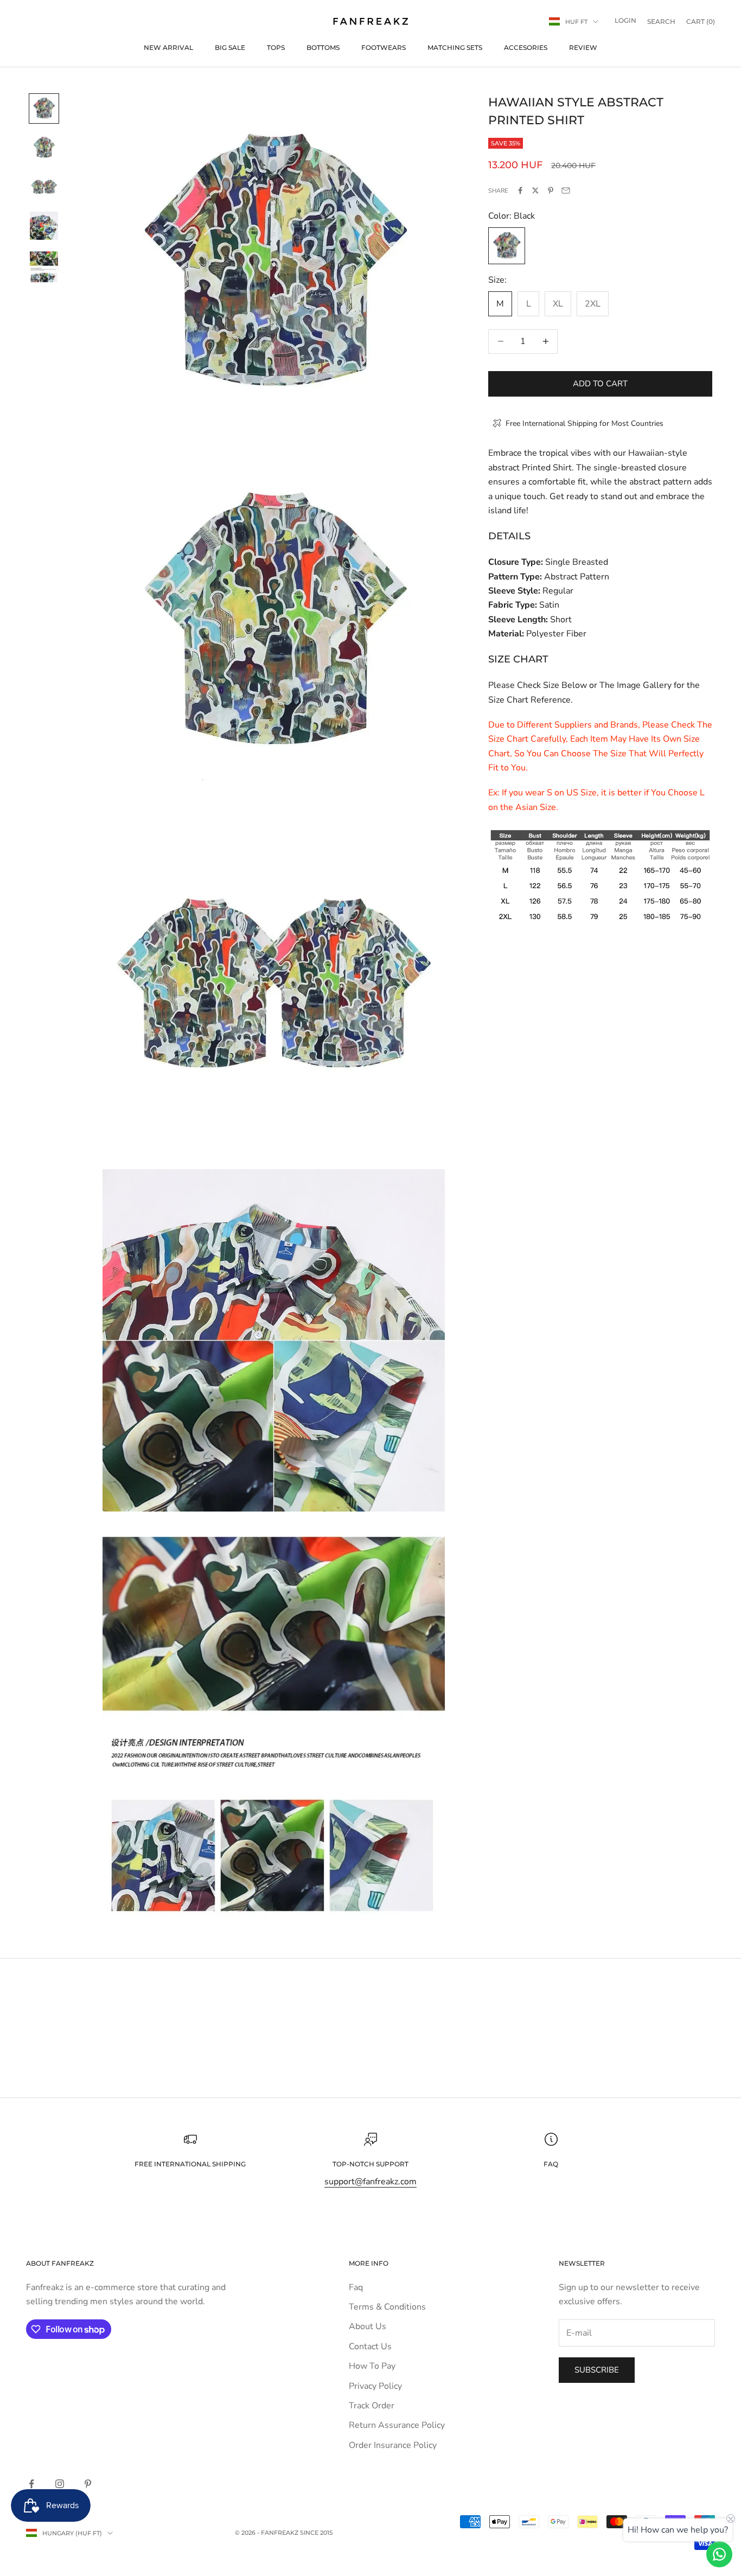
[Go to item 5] (44, 267)
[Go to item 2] (44, 148)
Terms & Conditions (387, 2307)
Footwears (384, 47)
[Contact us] (719, 2554)
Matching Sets (455, 47)
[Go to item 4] (44, 226)
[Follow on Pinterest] (88, 2484)
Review (583, 47)
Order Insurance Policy (393, 2445)
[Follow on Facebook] (31, 2484)
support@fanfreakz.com (370, 2182)
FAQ (551, 2164)
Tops (276, 47)
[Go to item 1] (44, 109)
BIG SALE (230, 47)
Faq (356, 2287)
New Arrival (168, 47)
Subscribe (597, 2370)
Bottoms (323, 47)
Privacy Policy (375, 2386)
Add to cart (600, 384)
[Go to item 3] (44, 187)
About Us (368, 2326)
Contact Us (370, 2347)
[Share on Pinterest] (551, 190)
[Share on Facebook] (520, 190)
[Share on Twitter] (535, 190)
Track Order (372, 2406)
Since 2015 (316, 2533)
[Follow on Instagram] (60, 2484)
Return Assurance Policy (397, 2425)
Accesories (526, 47)
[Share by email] (566, 190)
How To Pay (372, 2366)
